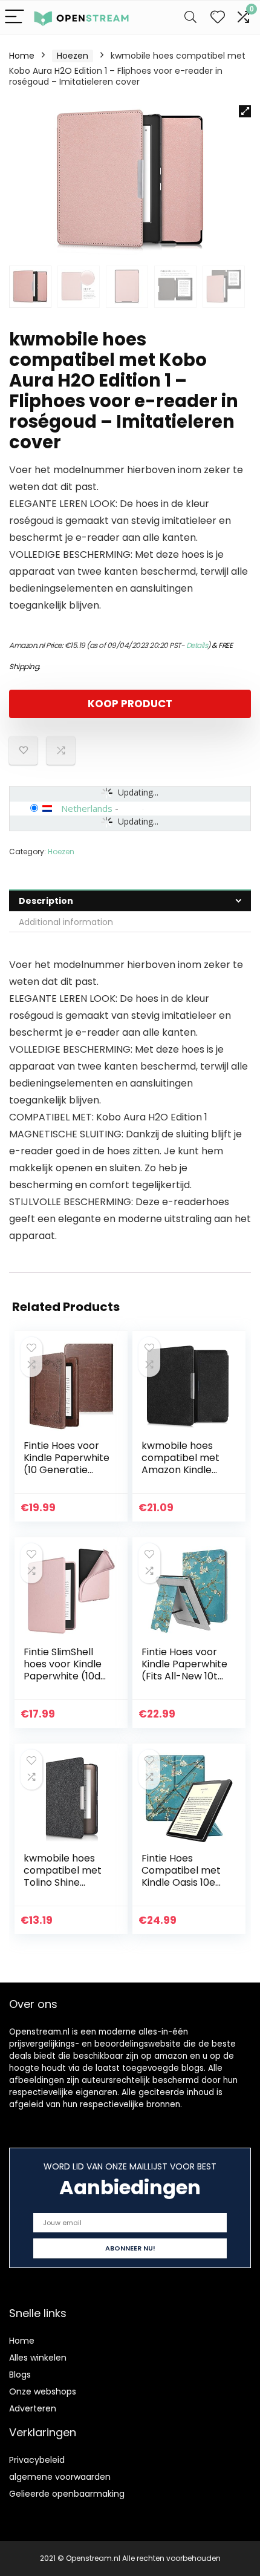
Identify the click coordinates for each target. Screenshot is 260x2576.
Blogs (20, 2375)
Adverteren (33, 2408)
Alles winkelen (38, 2358)
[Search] (190, 17)
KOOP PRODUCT (130, 704)
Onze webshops (43, 2391)
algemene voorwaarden (60, 2477)
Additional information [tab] (66, 922)
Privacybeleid (37, 2460)
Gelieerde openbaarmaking (67, 2494)
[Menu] (15, 17)
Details (197, 645)
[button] (245, 111)
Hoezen (73, 56)
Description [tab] (46, 901)
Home (22, 56)
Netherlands (87, 808)
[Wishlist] (218, 17)
